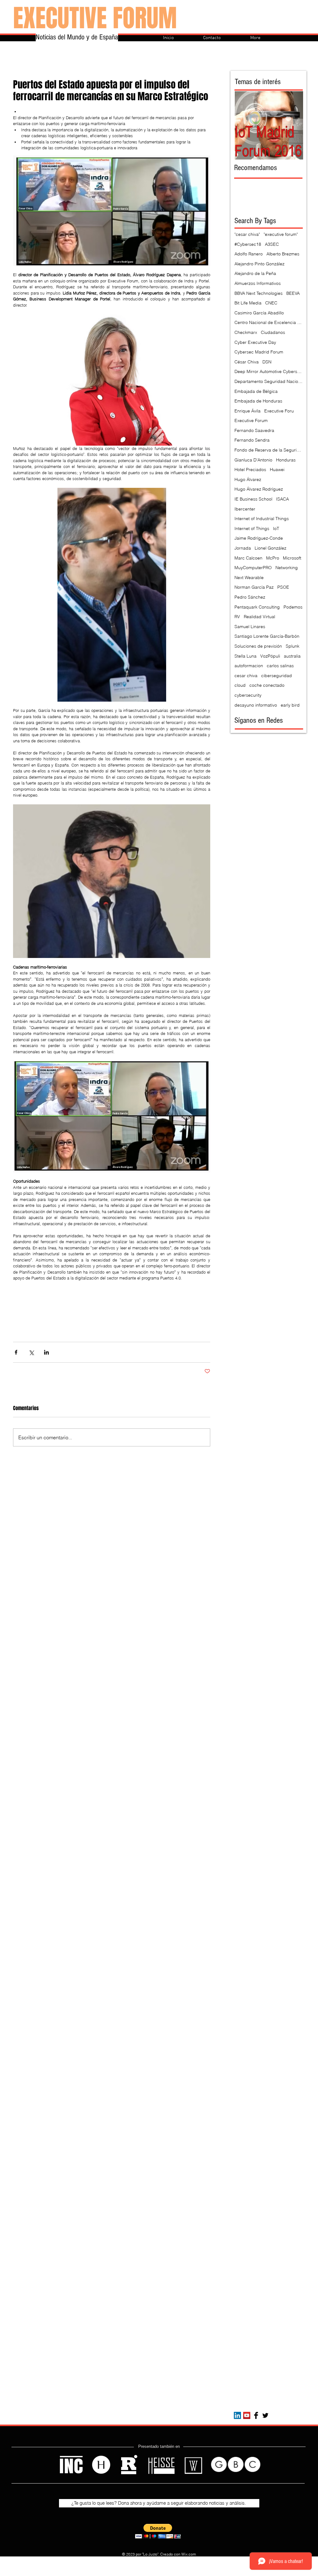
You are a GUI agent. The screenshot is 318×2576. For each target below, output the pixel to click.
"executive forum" (281, 234)
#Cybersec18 (248, 244)
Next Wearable (249, 578)
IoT (276, 528)
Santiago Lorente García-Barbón (267, 636)
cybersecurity (248, 695)
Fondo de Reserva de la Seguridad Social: (269, 450)
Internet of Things (252, 528)
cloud (240, 685)
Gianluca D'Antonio (253, 460)
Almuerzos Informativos (258, 283)
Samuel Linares (250, 627)
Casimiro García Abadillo (259, 313)
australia (292, 656)
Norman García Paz (254, 587)
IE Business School (253, 499)
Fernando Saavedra (254, 430)
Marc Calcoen (248, 558)
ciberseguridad (277, 676)
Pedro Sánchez (250, 597)
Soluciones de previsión (258, 646)
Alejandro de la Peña (255, 273)
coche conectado (267, 685)
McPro (273, 558)
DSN (267, 362)
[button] (158, 2531)
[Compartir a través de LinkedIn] (46, 1352)
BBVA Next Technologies (259, 293)
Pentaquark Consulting (257, 607)
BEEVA (293, 293)
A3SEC (272, 244)
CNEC (271, 303)
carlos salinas (280, 666)
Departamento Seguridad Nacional (269, 381)
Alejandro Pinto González (259, 264)
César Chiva (247, 362)
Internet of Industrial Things (262, 519)
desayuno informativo (256, 705)
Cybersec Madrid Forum (259, 352)
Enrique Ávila (248, 411)
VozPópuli (270, 656)
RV (237, 617)
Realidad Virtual (259, 617)
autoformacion (249, 666)
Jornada (243, 548)
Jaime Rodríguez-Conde (259, 538)
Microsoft (292, 558)
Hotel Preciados (250, 470)
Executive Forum (251, 420)
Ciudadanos (273, 332)
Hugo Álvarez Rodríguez (259, 489)
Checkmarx (246, 332)
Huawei (277, 470)
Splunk (293, 646)
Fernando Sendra (252, 440)
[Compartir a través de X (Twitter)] (31, 1352)
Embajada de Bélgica (256, 391)
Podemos (293, 607)
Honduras (286, 460)
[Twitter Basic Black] (265, 2415)
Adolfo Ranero (249, 254)
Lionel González (270, 548)
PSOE (283, 587)
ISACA (282, 499)
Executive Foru (279, 411)
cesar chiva (246, 676)
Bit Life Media (248, 303)
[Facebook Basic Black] (256, 2415)
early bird (290, 705)
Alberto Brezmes (283, 254)
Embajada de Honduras (258, 401)
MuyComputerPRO (253, 568)
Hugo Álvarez (248, 479)
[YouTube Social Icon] (247, 2415)
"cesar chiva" (247, 234)
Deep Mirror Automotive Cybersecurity (269, 371)
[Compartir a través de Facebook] (16, 1352)
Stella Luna (245, 656)
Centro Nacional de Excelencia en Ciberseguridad (269, 322)
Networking (287, 568)
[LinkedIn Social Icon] (237, 2415)
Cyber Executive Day (255, 342)
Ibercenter (245, 509)
